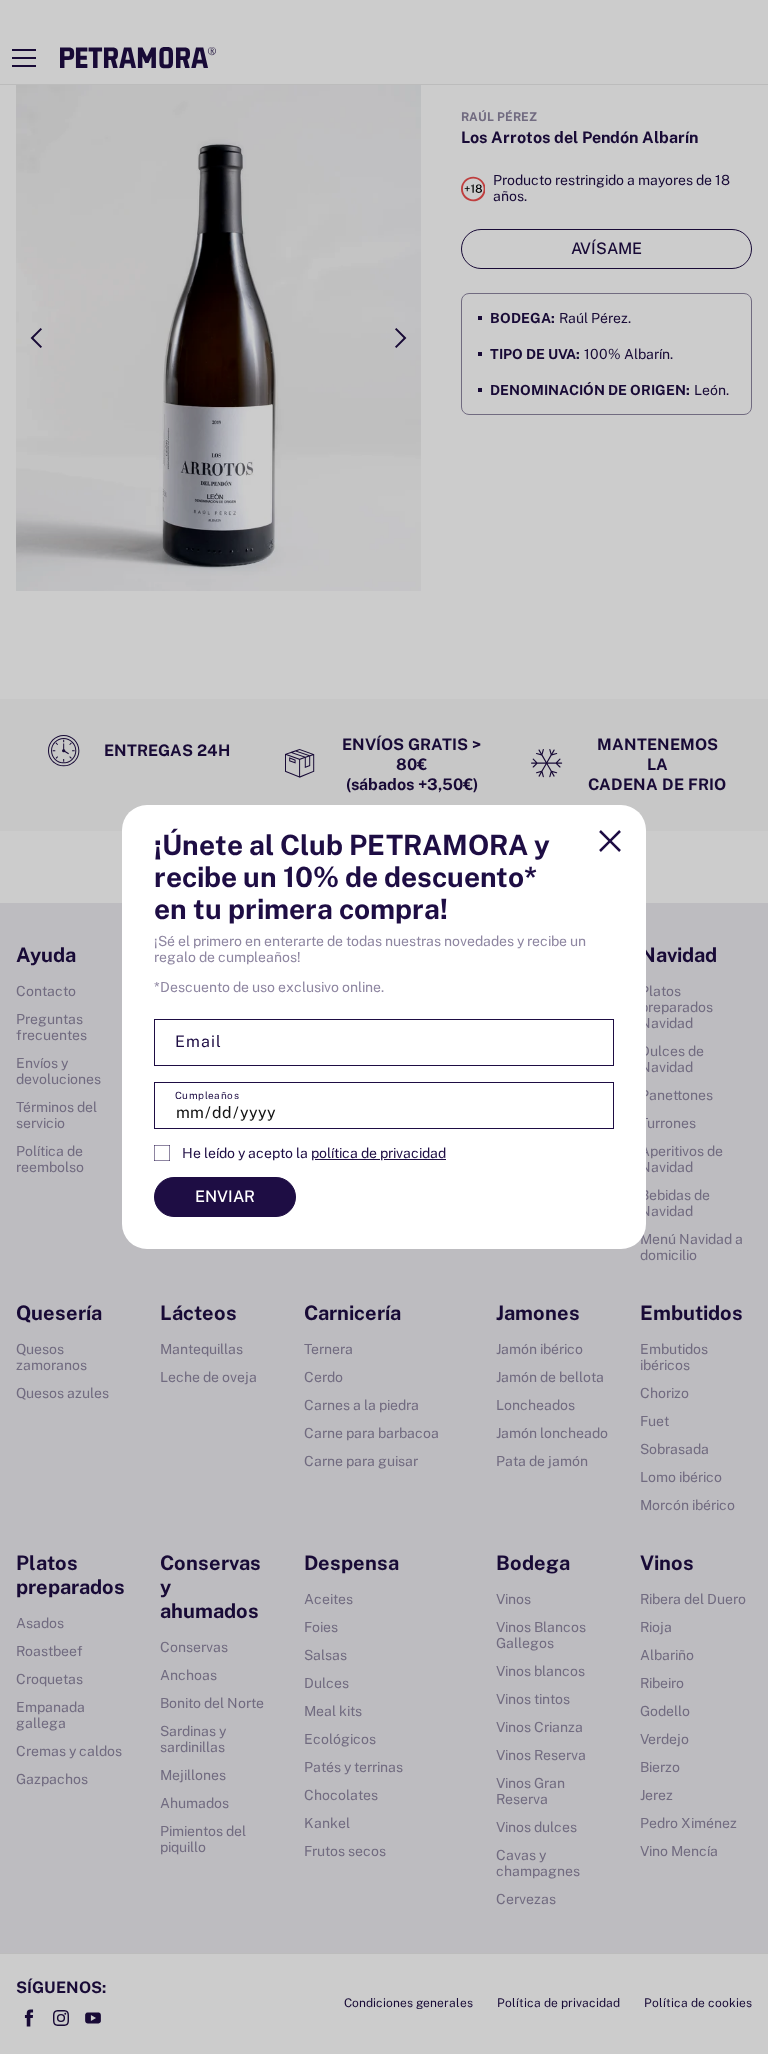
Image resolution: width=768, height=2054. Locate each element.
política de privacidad (378, 1153)
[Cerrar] (610, 841)
